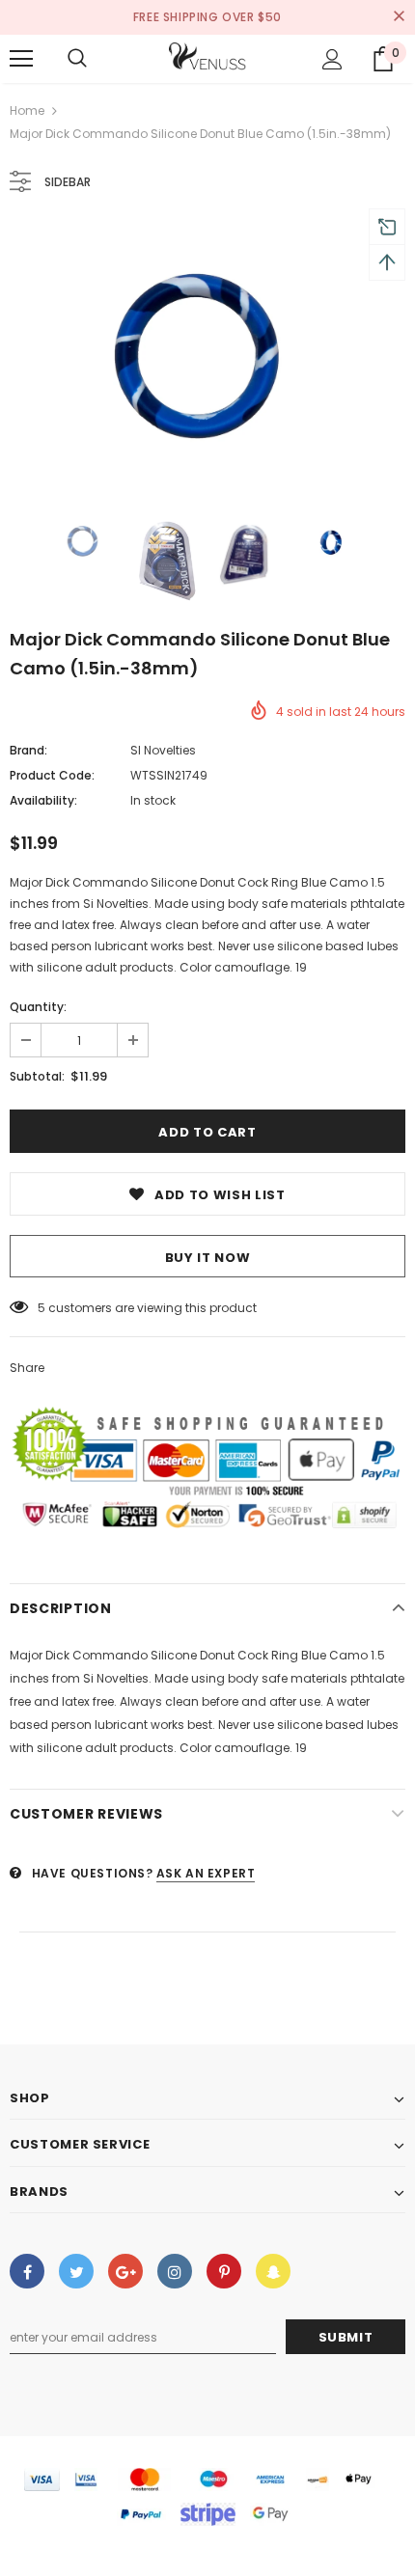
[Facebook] (27, 2271)
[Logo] (207, 58)
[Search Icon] (77, 59)
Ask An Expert (206, 1873)
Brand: (28, 750)
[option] (207, 356)
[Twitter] (76, 2271)
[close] (399, 17)
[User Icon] (332, 59)
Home (27, 110)
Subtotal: (37, 1076)
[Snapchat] (273, 2271)
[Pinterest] (224, 2271)
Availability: (43, 800)
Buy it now (208, 1258)
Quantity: (38, 1007)
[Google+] (125, 2271)
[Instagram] (175, 2271)
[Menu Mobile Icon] (21, 59)
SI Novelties (163, 750)
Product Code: (52, 775)
